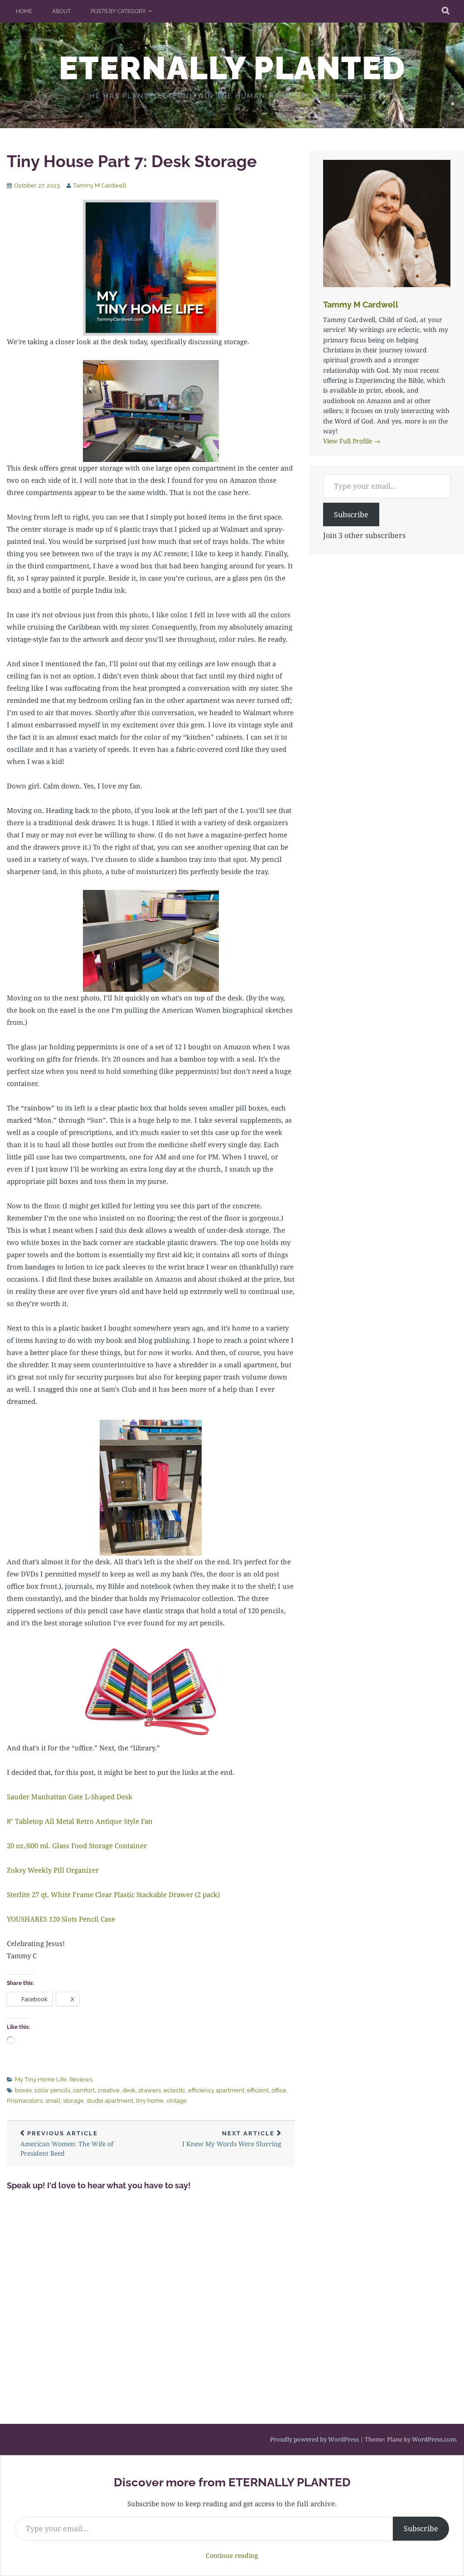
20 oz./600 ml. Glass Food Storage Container (77, 1845)
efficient (258, 2090)
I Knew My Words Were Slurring (232, 2139)
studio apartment (110, 2101)
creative (109, 2090)
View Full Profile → (352, 441)
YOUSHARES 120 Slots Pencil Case (61, 1919)
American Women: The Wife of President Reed (67, 2144)
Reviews (81, 2079)
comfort (84, 2090)
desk (129, 2090)
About (61, 11)
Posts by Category (118, 11)
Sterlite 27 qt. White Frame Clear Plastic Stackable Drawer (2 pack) (113, 1894)
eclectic (174, 2090)
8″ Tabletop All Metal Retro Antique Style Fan (80, 1821)
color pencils (52, 2090)
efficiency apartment (216, 2090)
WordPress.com (434, 2439)
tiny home (150, 2101)
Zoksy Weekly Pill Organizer (53, 1870)
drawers (150, 2090)
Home (24, 11)
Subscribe (351, 514)
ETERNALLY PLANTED (232, 68)
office (279, 2090)
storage (73, 2101)
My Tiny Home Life (41, 2079)
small (53, 2101)
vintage (176, 2101)
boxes (23, 2090)
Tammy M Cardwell (100, 185)
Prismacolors (25, 2101)
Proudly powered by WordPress (314, 2439)
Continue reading (232, 2555)
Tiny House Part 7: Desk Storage (132, 161)
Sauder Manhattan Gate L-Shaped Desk (70, 1797)
